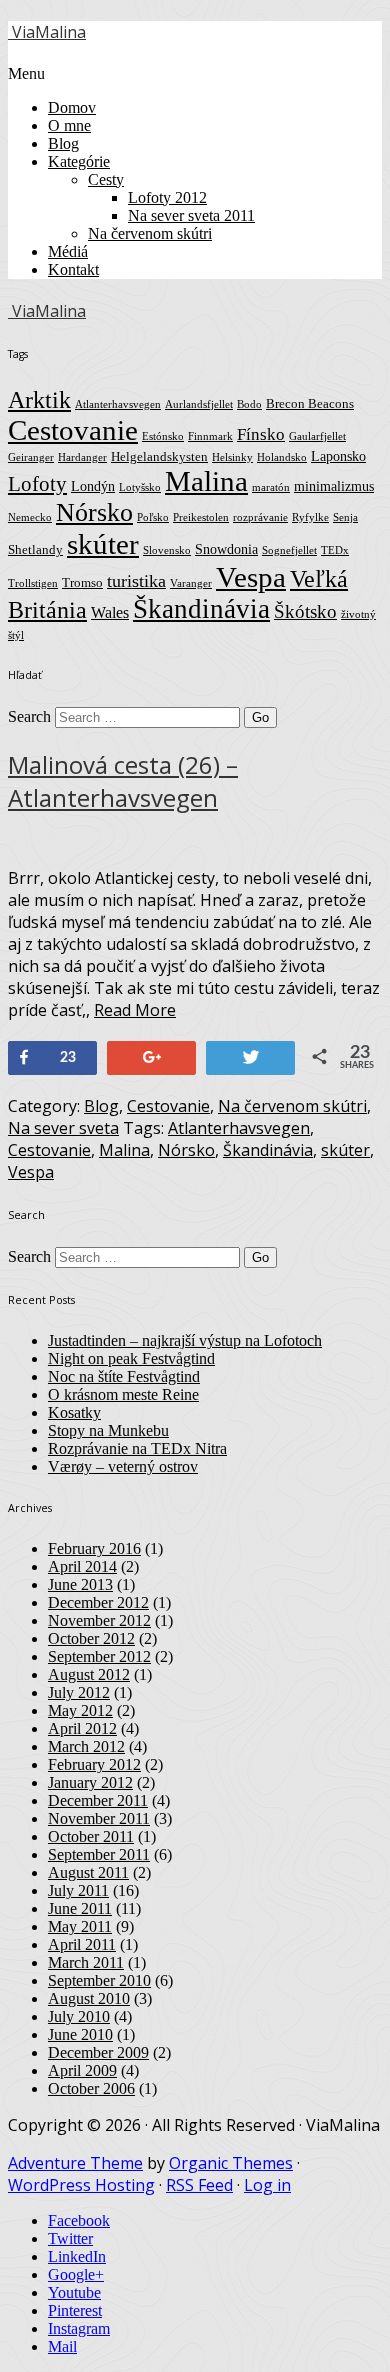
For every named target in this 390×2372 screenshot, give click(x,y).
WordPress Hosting (81, 2185)
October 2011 (91, 1836)
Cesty (106, 179)
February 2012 (94, 1764)
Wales (110, 612)
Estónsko (163, 436)
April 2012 (82, 1728)
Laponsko (338, 456)
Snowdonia (226, 549)
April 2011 (82, 1944)
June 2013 (80, 1584)
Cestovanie (73, 430)
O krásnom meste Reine (123, 1394)
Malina (206, 481)
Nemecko (30, 517)
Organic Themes (231, 2163)
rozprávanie (260, 517)
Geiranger (31, 457)
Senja (345, 517)
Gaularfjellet (317, 436)
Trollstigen (33, 583)
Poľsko (153, 517)
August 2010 (89, 1998)
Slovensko (167, 550)
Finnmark (210, 436)
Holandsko (282, 457)
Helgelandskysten (159, 457)
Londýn (93, 486)
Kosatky (74, 1412)
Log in (267, 2185)
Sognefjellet (289, 550)
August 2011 (88, 1872)
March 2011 (86, 1962)
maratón (271, 487)
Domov (72, 107)
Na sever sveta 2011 (191, 215)
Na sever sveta (63, 1128)
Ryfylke (310, 517)
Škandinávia (201, 609)
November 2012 (99, 1620)
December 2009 (98, 2052)
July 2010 (79, 2016)
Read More (135, 1010)
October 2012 (91, 1638)
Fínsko (261, 434)
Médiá (68, 251)
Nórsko (94, 512)
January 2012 (90, 1782)
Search (29, 716)
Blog (63, 143)
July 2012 (79, 1692)
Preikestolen (201, 517)
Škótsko (305, 611)
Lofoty (37, 484)
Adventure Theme (75, 2163)
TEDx (335, 550)
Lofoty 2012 (167, 197)
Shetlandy (35, 550)
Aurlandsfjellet (199, 404)
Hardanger (82, 457)
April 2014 (82, 1566)
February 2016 (94, 1548)
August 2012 (89, 1674)
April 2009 (82, 2070)
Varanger (191, 583)
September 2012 (99, 1656)
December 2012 (98, 1602)
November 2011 (99, 1818)
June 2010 (80, 2034)
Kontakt (73, 269)
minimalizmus (334, 486)
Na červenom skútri (150, 233)
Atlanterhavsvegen (118, 404)
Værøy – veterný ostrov (123, 1466)
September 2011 (99, 1854)
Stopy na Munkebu (108, 1430)
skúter (103, 544)
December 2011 (98, 1800)
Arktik (39, 399)
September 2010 (99, 1980)
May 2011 (80, 1926)
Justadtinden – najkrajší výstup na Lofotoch (185, 1340)
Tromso (82, 583)
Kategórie (79, 161)
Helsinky (232, 457)
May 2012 (80, 1710)
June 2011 (80, 1908)
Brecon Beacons (310, 404)
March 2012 (86, 1746)
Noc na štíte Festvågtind (124, 1376)
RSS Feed (199, 2185)
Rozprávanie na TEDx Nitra (137, 1448)
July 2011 (78, 1890)
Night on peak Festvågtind (131, 1358)
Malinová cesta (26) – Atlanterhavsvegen (123, 781)
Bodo (249, 404)
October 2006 (91, 2088)
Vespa (251, 577)
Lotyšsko (140, 487)
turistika (136, 581)
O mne (69, 125)
